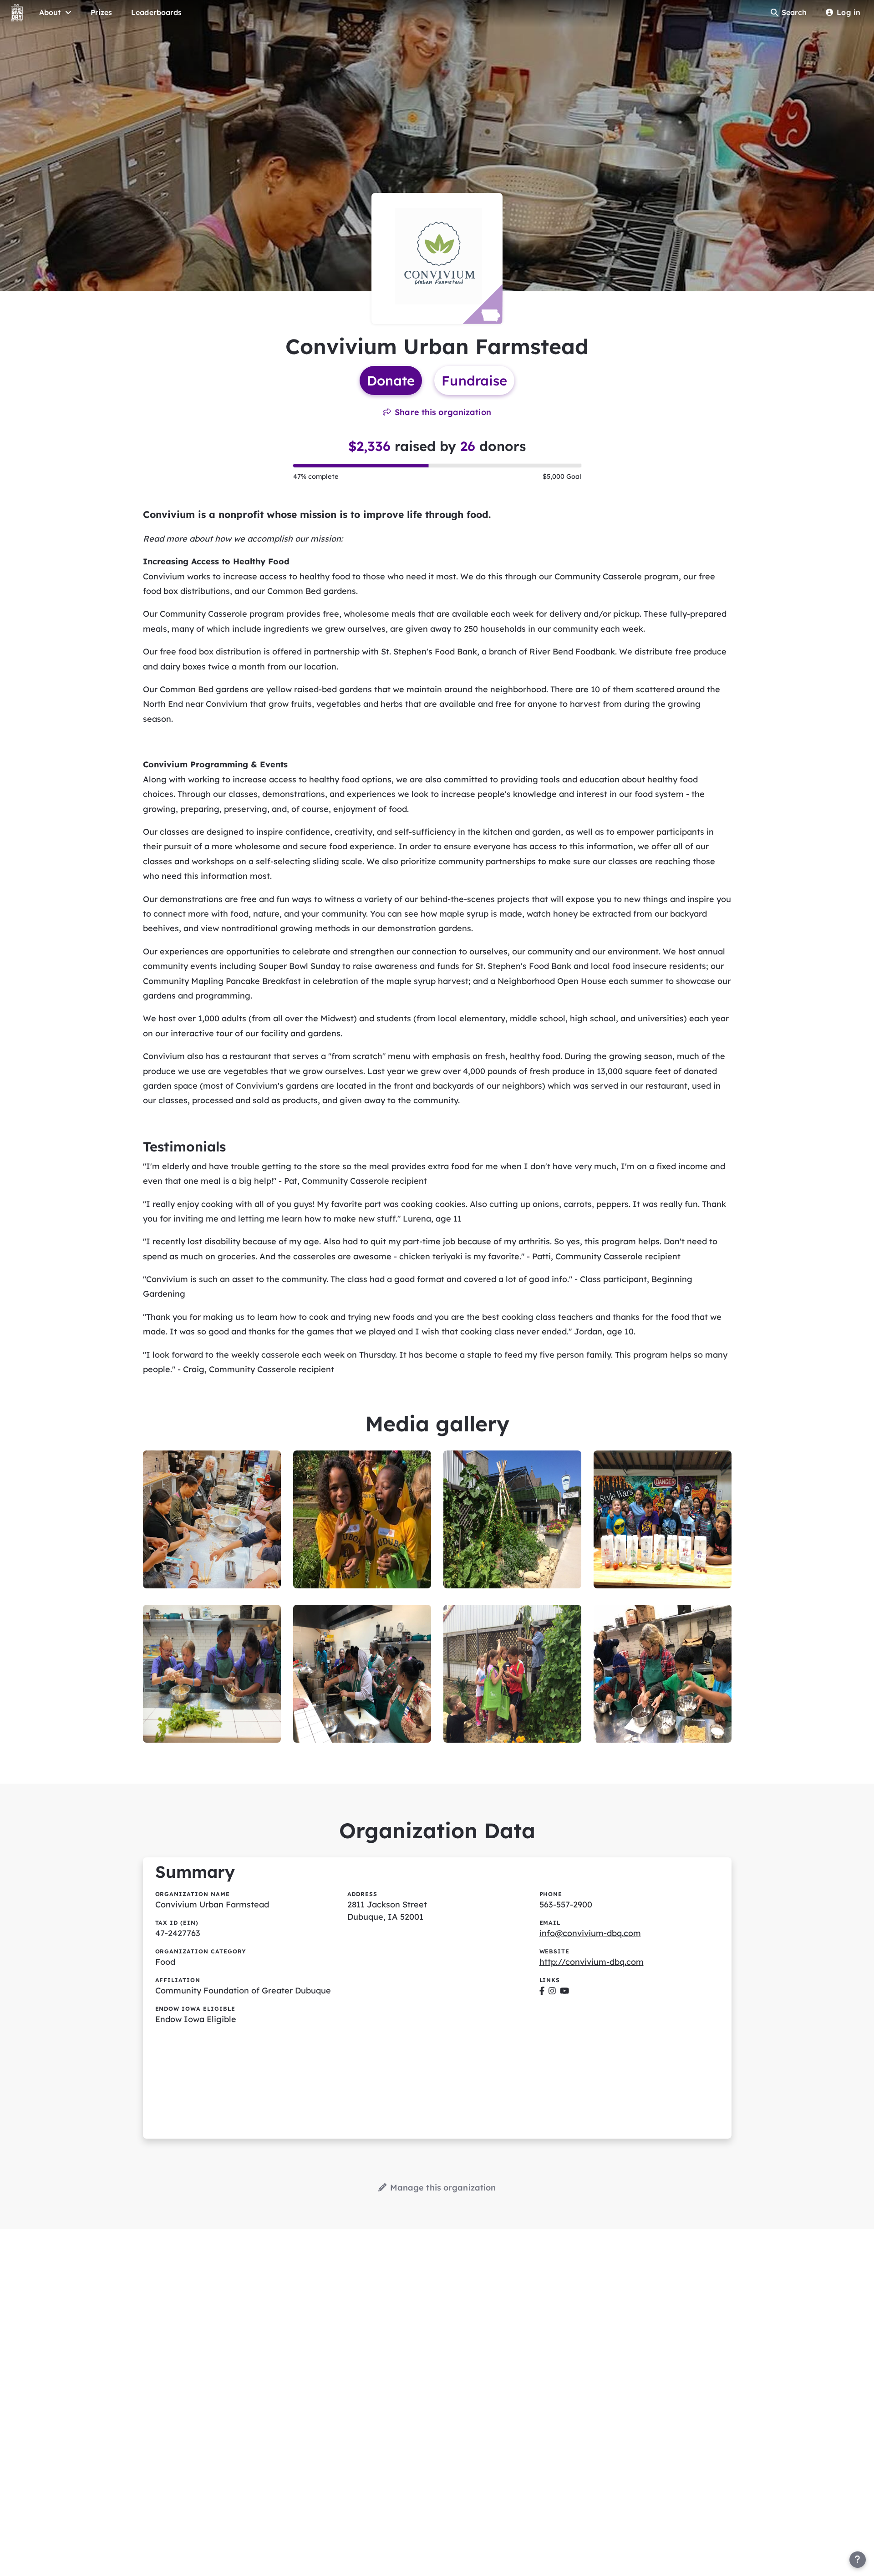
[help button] (858, 2560)
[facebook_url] (542, 1990)
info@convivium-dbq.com (590, 1933)
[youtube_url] (564, 1990)
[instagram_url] (552, 1990)
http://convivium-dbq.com (592, 1962)
